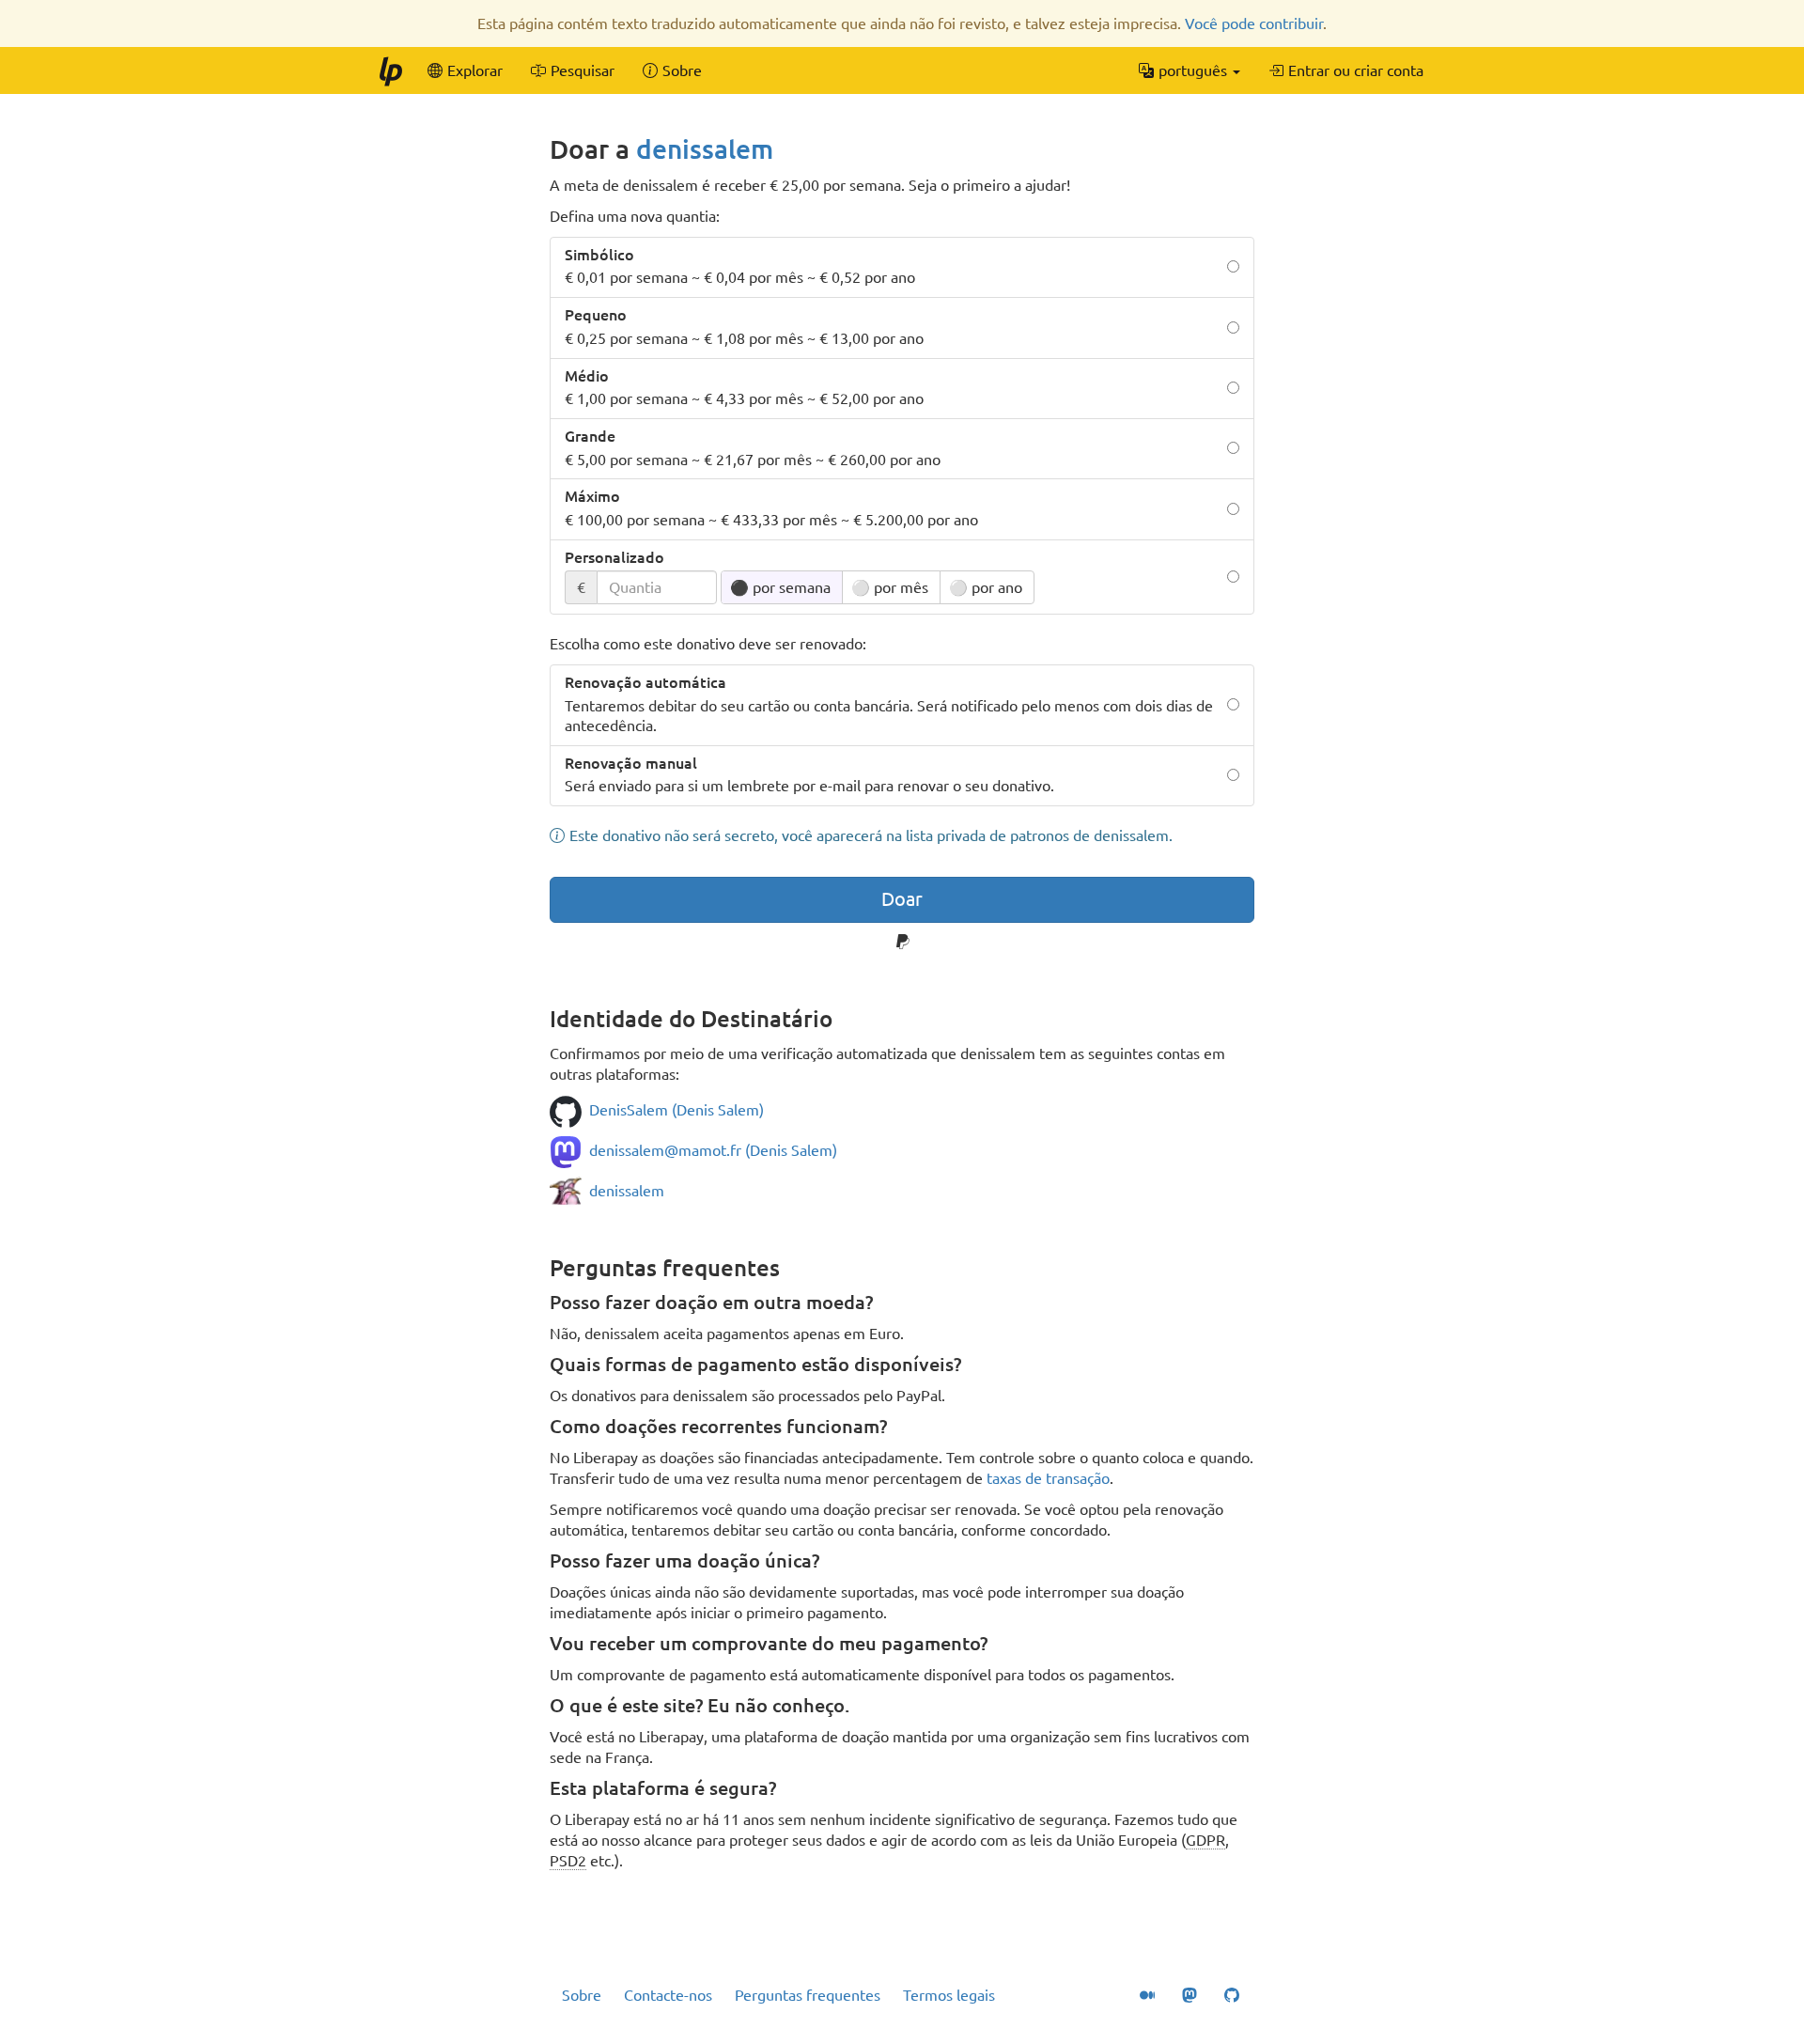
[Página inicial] (390, 70)
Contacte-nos (668, 1995)
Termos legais (949, 1995)
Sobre (582, 1995)
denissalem (705, 149)
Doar (902, 899)
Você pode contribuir (1254, 23)
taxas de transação (1048, 1478)
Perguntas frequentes (808, 1995)
